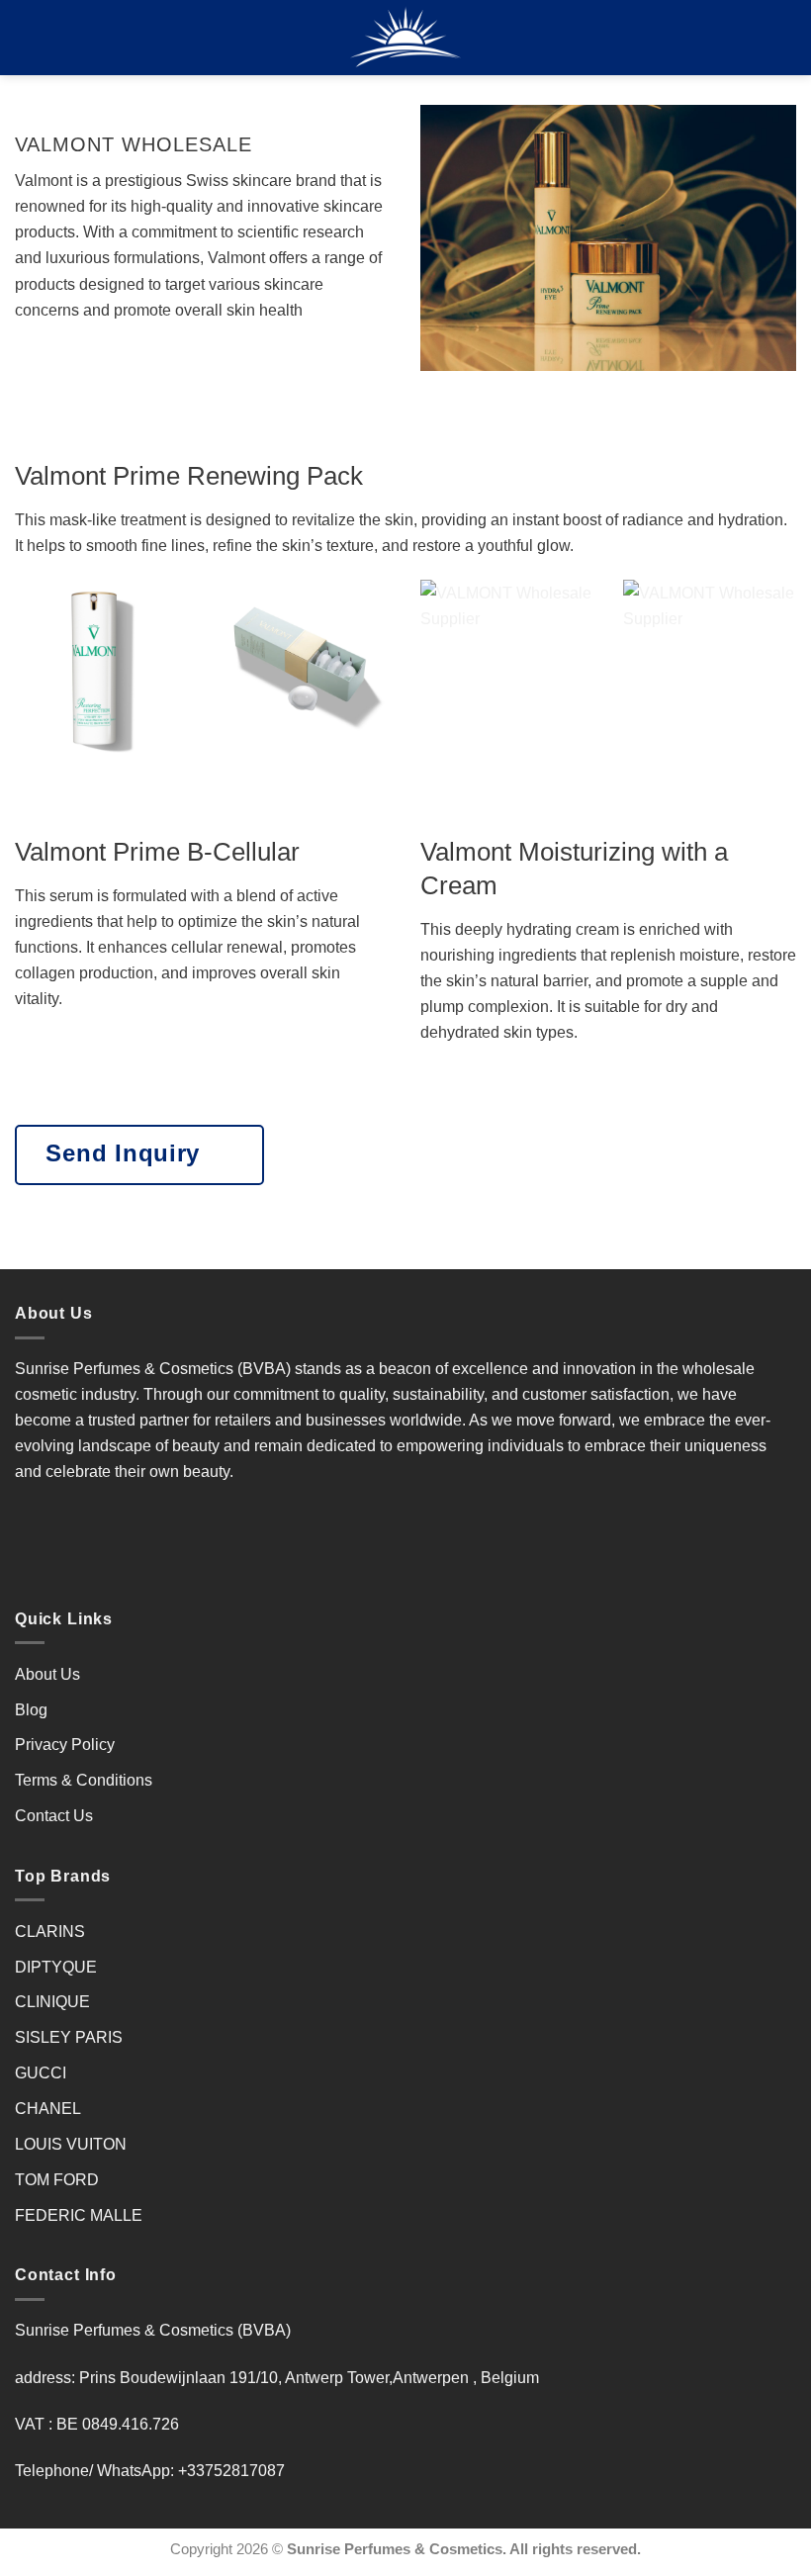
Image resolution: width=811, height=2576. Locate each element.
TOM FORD (57, 2179)
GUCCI (41, 2072)
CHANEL (48, 2108)
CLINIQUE (52, 2001)
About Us (47, 1674)
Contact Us (54, 1815)
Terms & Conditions (84, 1780)
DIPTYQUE (56, 1967)
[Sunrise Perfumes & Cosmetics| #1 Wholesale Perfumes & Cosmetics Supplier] (406, 38)
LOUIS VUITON (71, 2144)
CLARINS (50, 1931)
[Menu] (27, 38)
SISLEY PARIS (69, 2037)
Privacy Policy (65, 1744)
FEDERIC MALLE (79, 2215)
